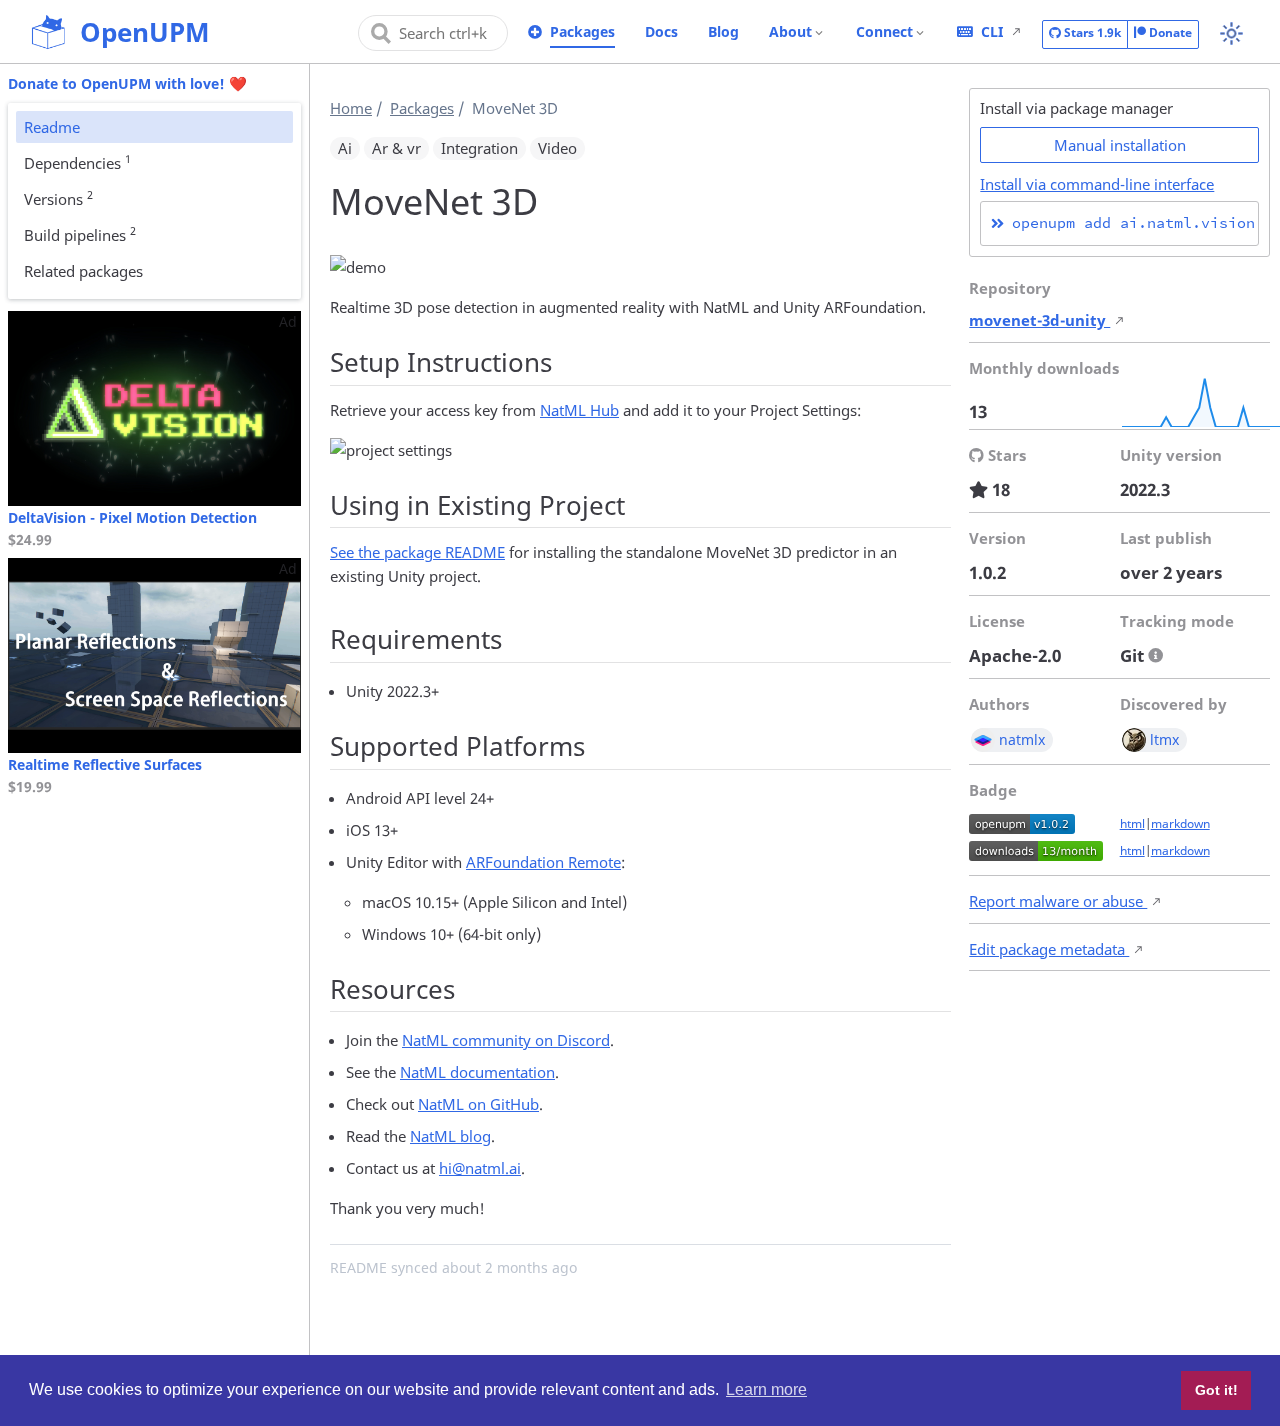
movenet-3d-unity (1039, 320)
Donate (1169, 32)
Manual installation (1120, 145)
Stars (1091, 32)
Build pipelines (80, 234)
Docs (661, 31)
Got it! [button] (1216, 1390)
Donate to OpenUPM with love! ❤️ (127, 83)
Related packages (83, 271)
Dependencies (77, 162)
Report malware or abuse (1058, 901)
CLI (992, 31)
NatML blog (450, 1136)
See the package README (417, 552)
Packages (582, 31)
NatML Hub (579, 410)
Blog (723, 31)
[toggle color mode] (1231, 33)
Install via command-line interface (1097, 184)
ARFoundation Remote (543, 862)
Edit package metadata (1049, 949)
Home (351, 108)
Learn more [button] (766, 1389)
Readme (52, 127)
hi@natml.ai (480, 1168)
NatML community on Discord (506, 1040)
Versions (58, 198)
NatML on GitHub (478, 1104)
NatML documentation (477, 1072)
